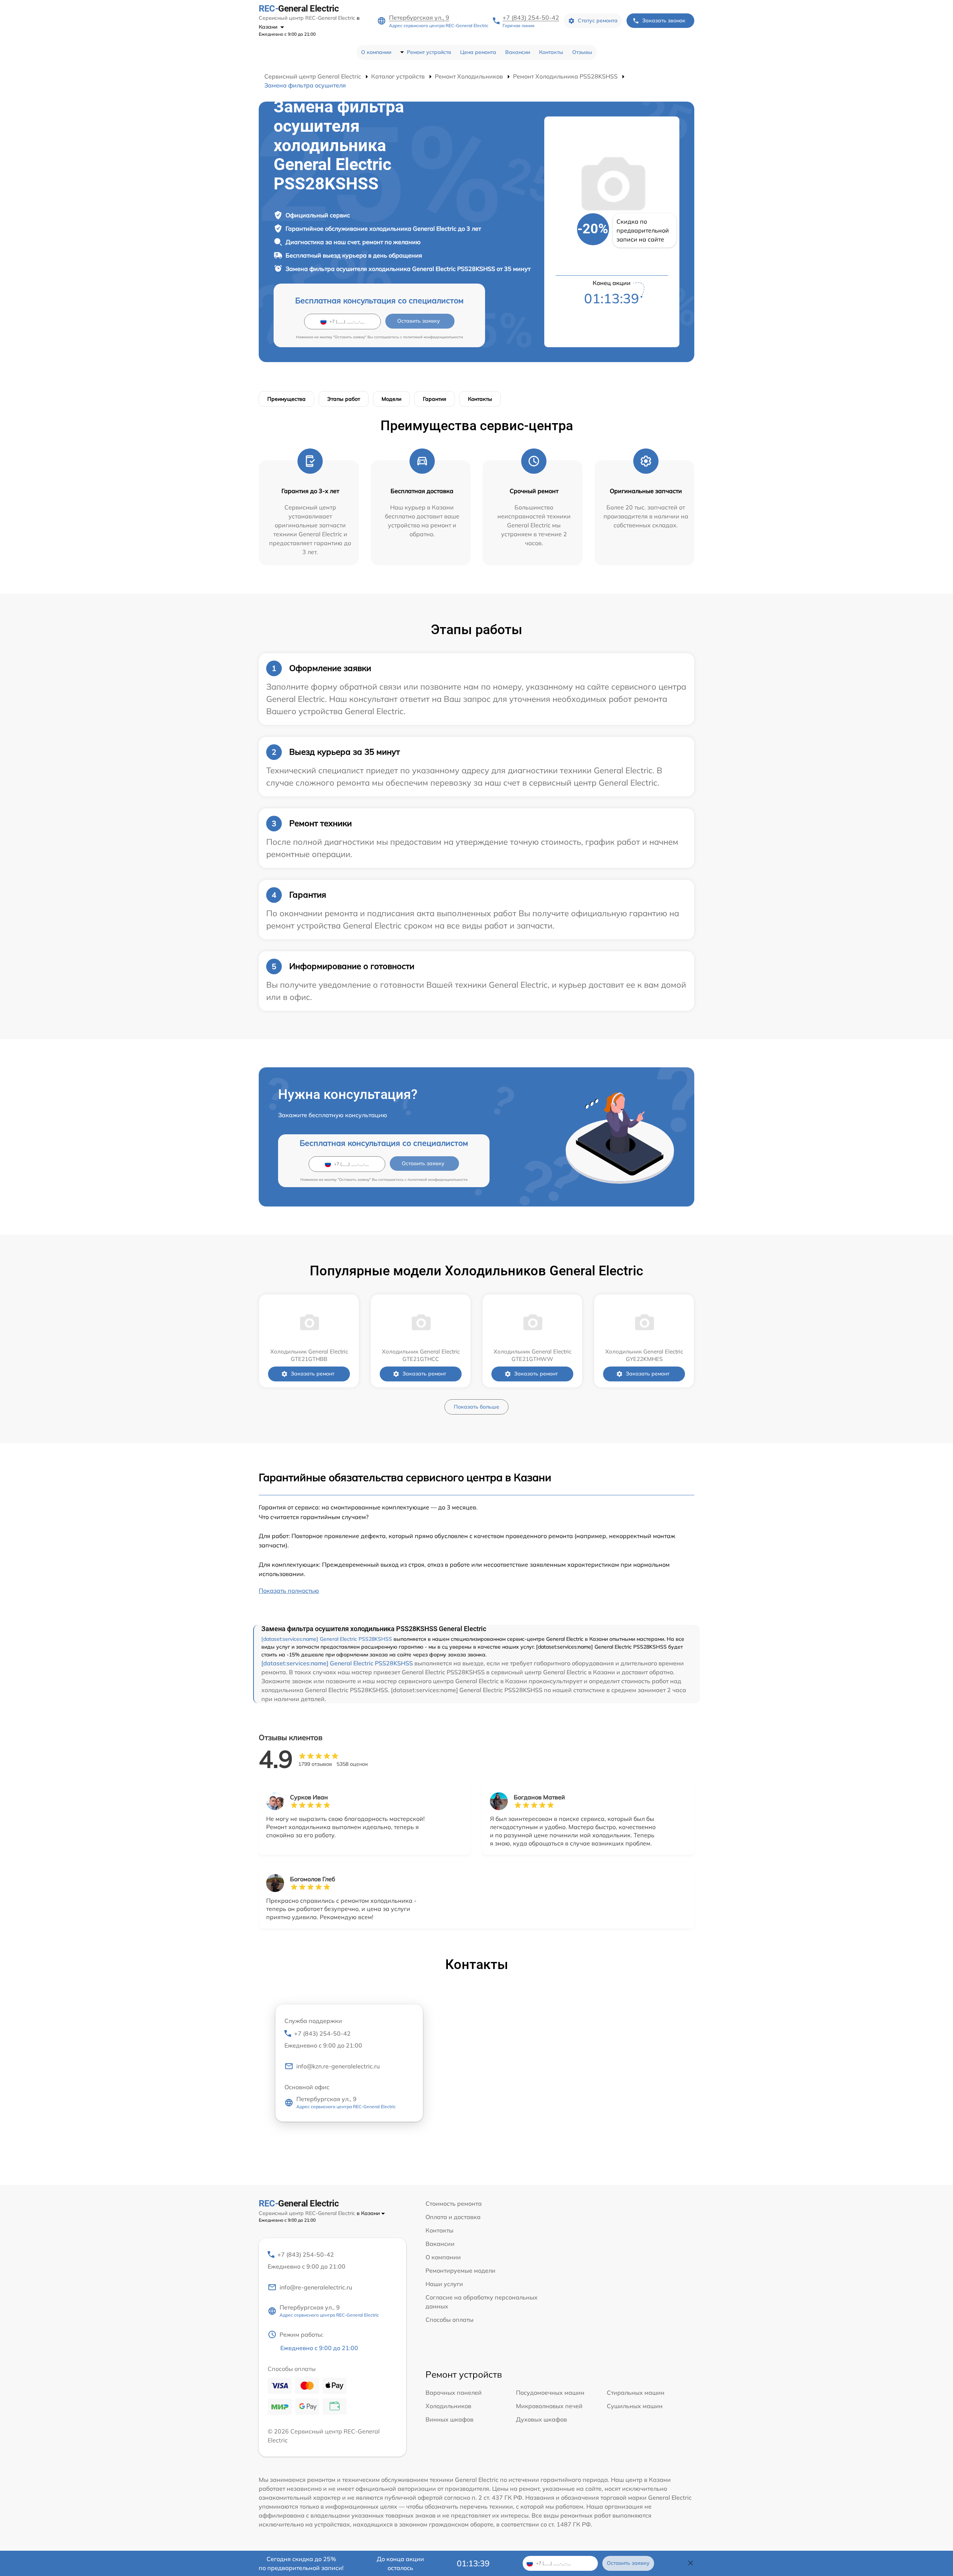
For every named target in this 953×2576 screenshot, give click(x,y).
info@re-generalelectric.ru (316, 2287)
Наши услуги (444, 2284)
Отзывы (582, 52)
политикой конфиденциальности (433, 337)
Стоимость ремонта (454, 2203)
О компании (376, 52)
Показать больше (476, 1407)
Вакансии (518, 52)
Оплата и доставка (453, 2217)
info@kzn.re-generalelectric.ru (338, 2066)
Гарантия (435, 399)
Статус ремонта (598, 20)
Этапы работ (344, 399)
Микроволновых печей (549, 2406)
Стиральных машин (636, 2393)
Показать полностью (289, 1591)
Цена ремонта (478, 52)
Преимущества (286, 399)
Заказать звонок (664, 20)
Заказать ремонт (313, 1374)
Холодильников (448, 2406)
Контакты (551, 52)
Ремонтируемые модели (460, 2270)
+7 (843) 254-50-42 (531, 17)
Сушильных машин (635, 2406)
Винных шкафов (450, 2419)
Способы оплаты (450, 2320)
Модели (391, 399)
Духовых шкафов (541, 2419)
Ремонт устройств (429, 52)
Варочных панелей (454, 2393)
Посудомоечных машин (550, 2393)
